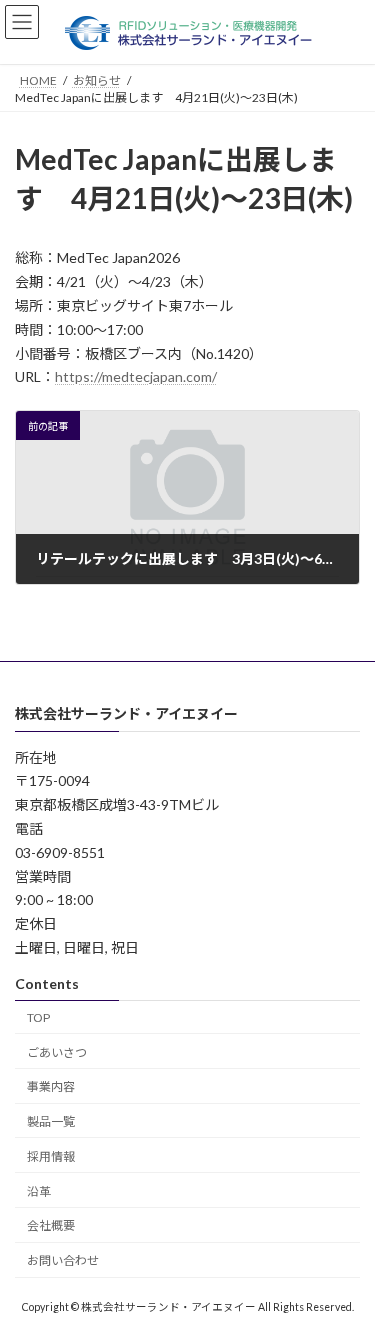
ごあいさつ (57, 1051)
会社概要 (51, 1225)
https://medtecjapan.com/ (136, 376)
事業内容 (51, 1086)
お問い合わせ (63, 1260)
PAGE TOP (346, 1276)
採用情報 (51, 1156)
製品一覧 (51, 1121)
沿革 (39, 1190)
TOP (38, 1016)
